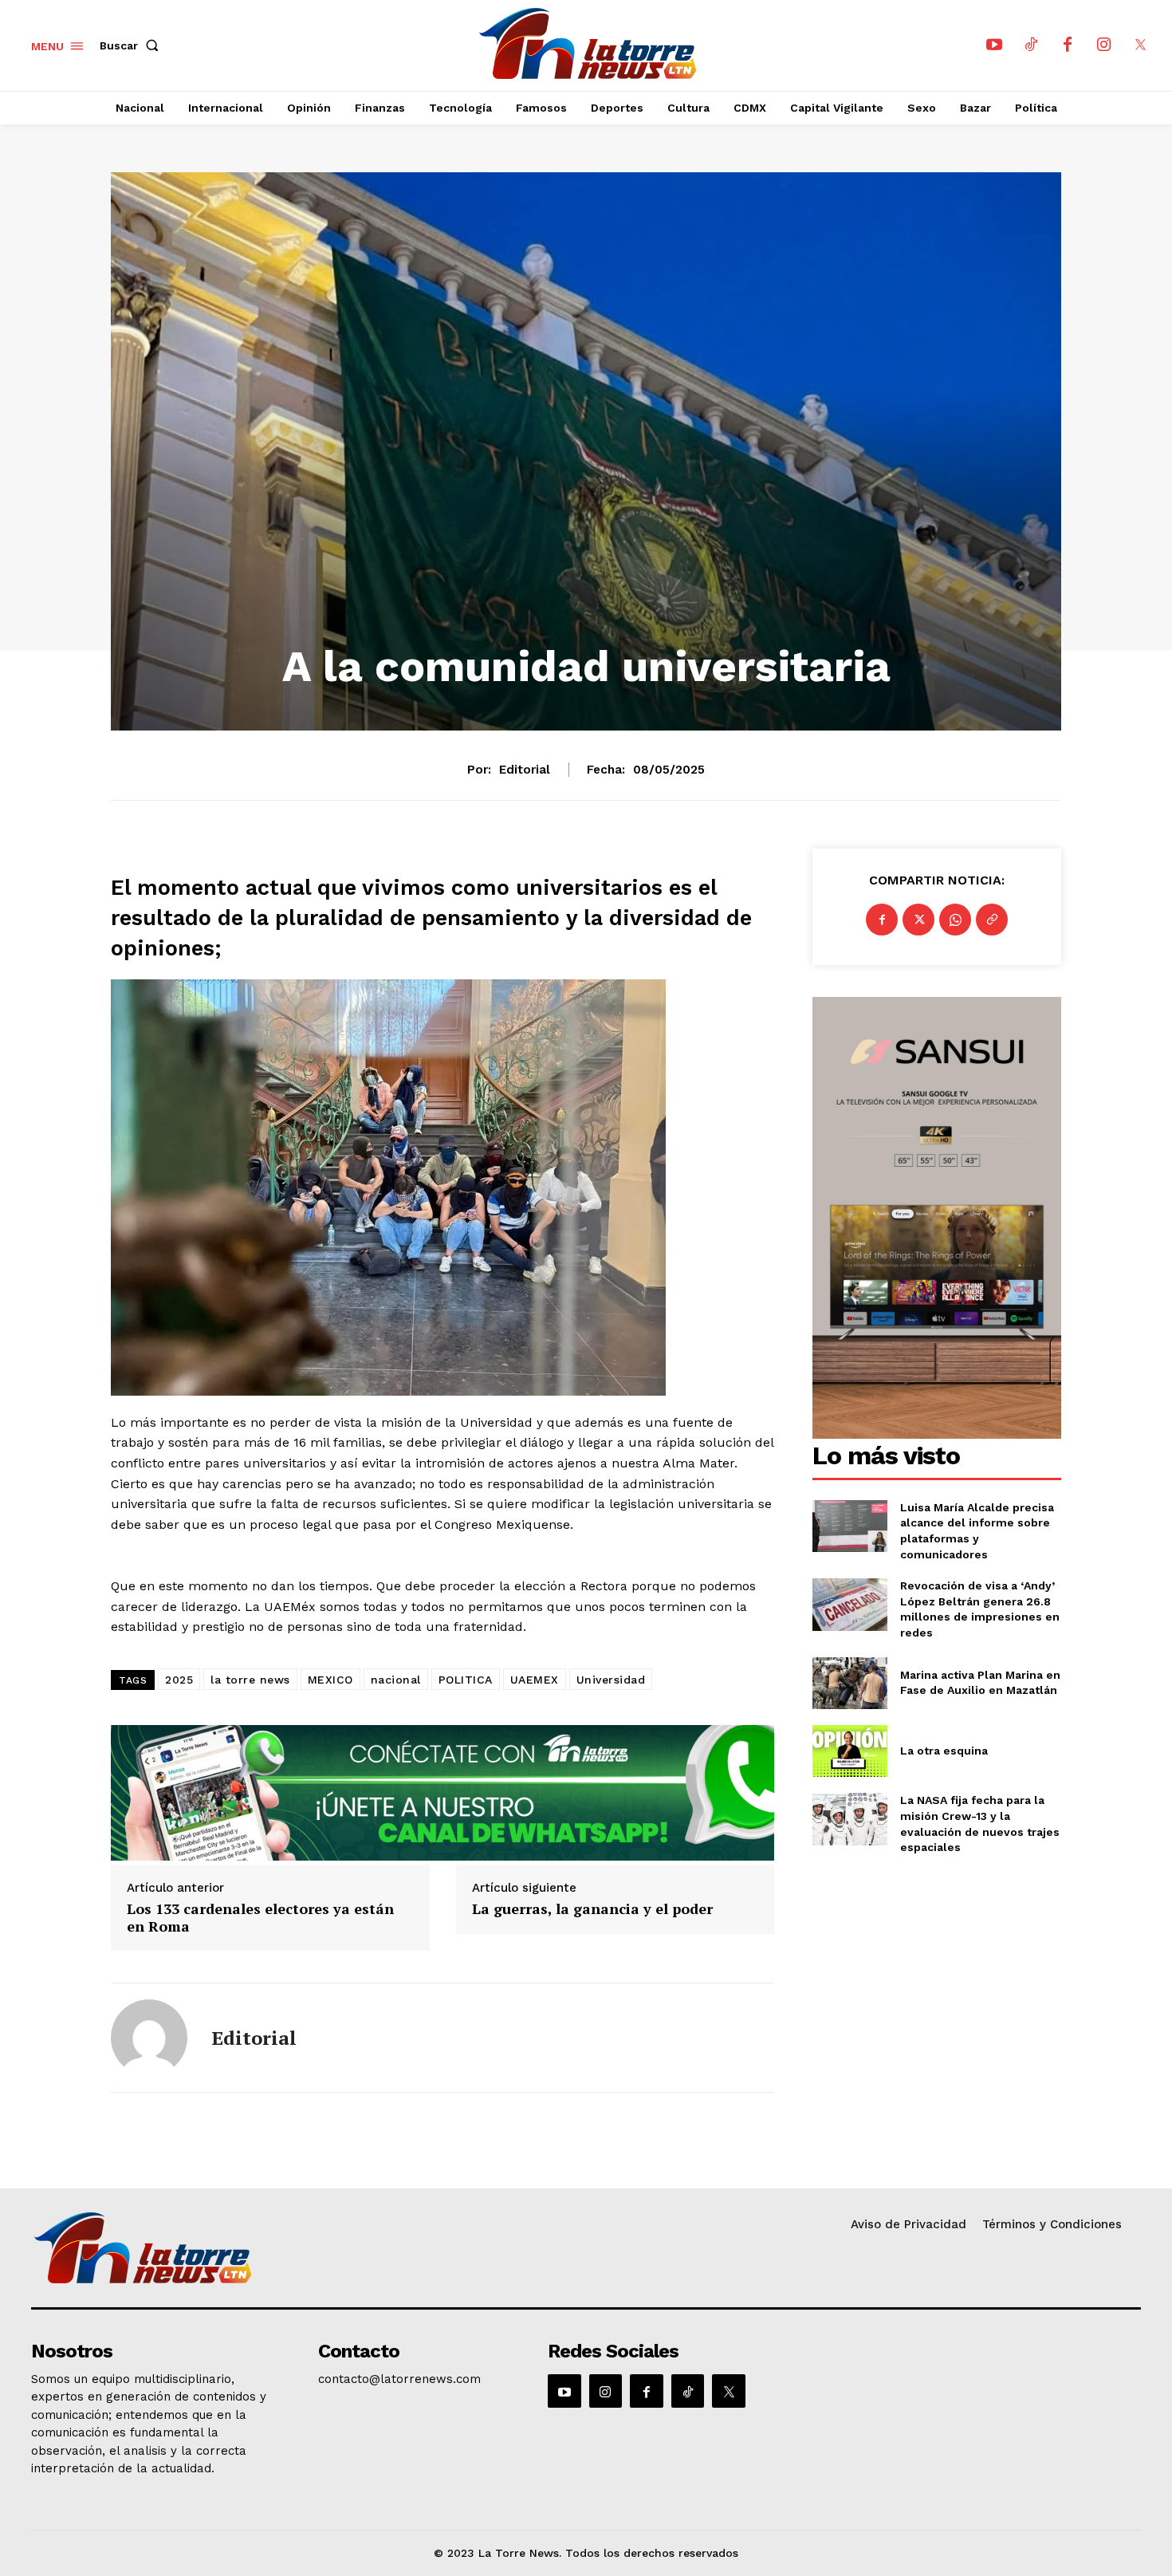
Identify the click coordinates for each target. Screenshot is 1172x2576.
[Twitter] (918, 920)
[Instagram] (1104, 45)
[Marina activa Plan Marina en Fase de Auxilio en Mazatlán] (850, 1683)
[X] (1141, 45)
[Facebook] (1068, 45)
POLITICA (466, 1680)
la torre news (250, 1680)
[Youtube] (994, 45)
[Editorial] (149, 2038)
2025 (179, 1680)
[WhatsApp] (955, 920)
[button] (132, 45)
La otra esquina (944, 1751)
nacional (396, 1680)
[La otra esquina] (850, 1751)
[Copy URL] (992, 920)
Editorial (525, 770)
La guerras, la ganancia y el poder (592, 1909)
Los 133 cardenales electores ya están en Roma (260, 1918)
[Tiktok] (1031, 45)
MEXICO (330, 1680)
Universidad (611, 1680)
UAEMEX (535, 1680)
